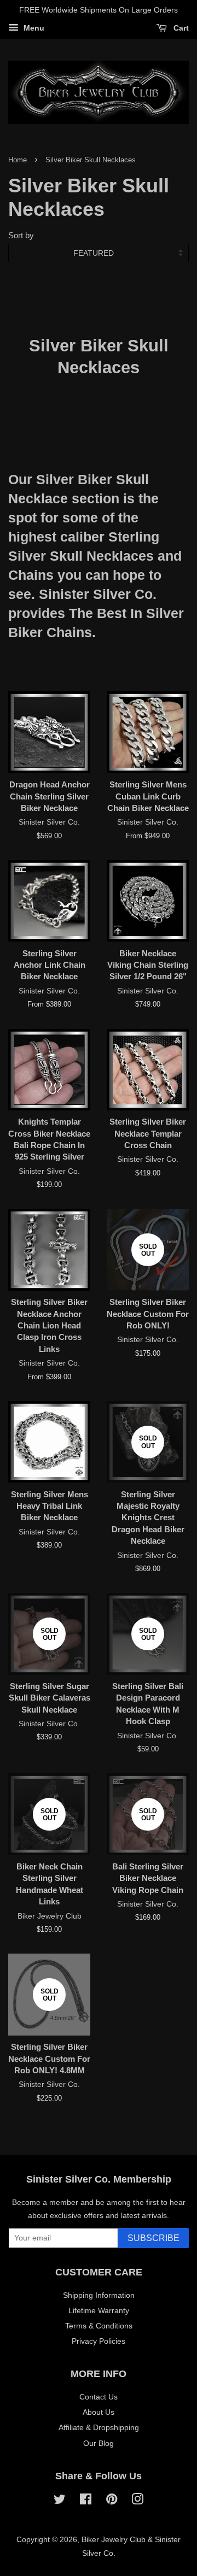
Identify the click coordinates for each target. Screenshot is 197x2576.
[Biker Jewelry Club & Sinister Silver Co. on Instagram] (137, 2501)
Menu (33, 28)
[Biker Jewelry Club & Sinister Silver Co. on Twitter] (60, 2501)
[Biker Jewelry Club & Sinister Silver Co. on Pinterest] (112, 2501)
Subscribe (153, 2238)
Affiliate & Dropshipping (99, 2427)
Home (18, 160)
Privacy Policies (99, 2341)
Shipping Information (99, 2295)
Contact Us (99, 2397)
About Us (99, 2412)
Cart (180, 28)
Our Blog (99, 2443)
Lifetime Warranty (99, 2310)
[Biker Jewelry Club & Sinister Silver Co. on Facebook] (86, 2501)
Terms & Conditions (99, 2326)
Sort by (21, 235)
